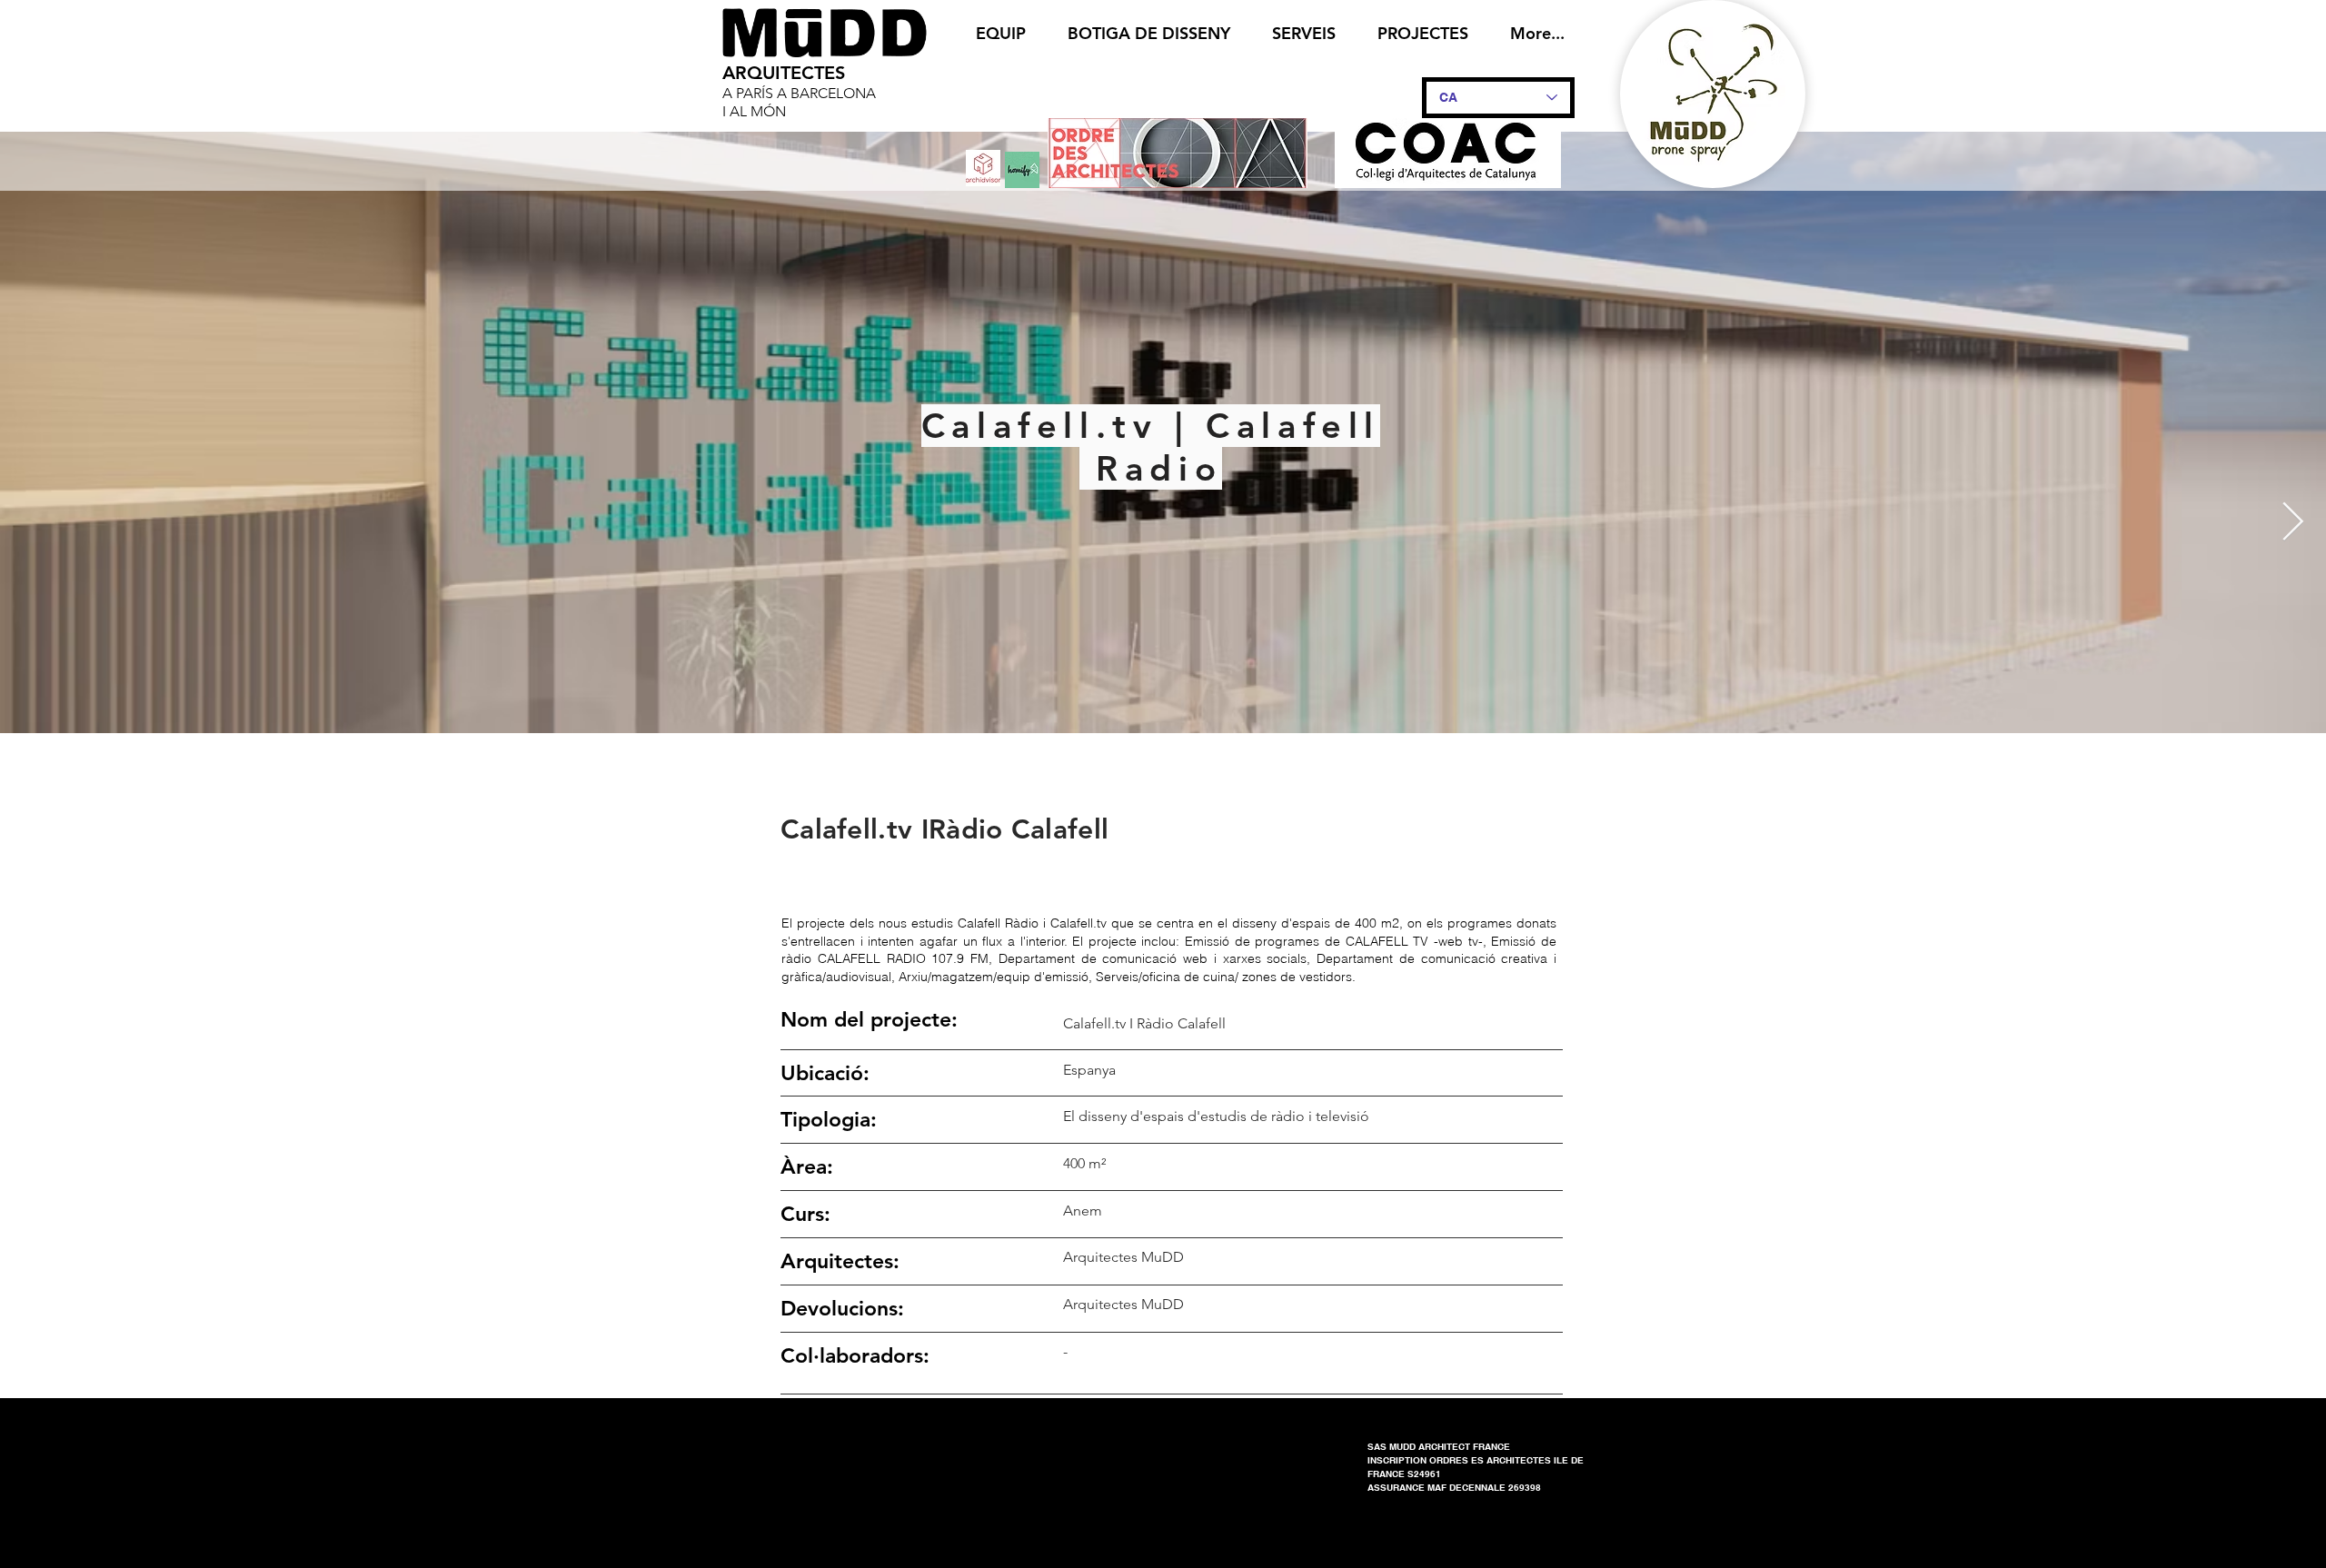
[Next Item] (2293, 523)
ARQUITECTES (784, 73)
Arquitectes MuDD (1123, 1304)
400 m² (1084, 1163)
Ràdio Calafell (1019, 829)
